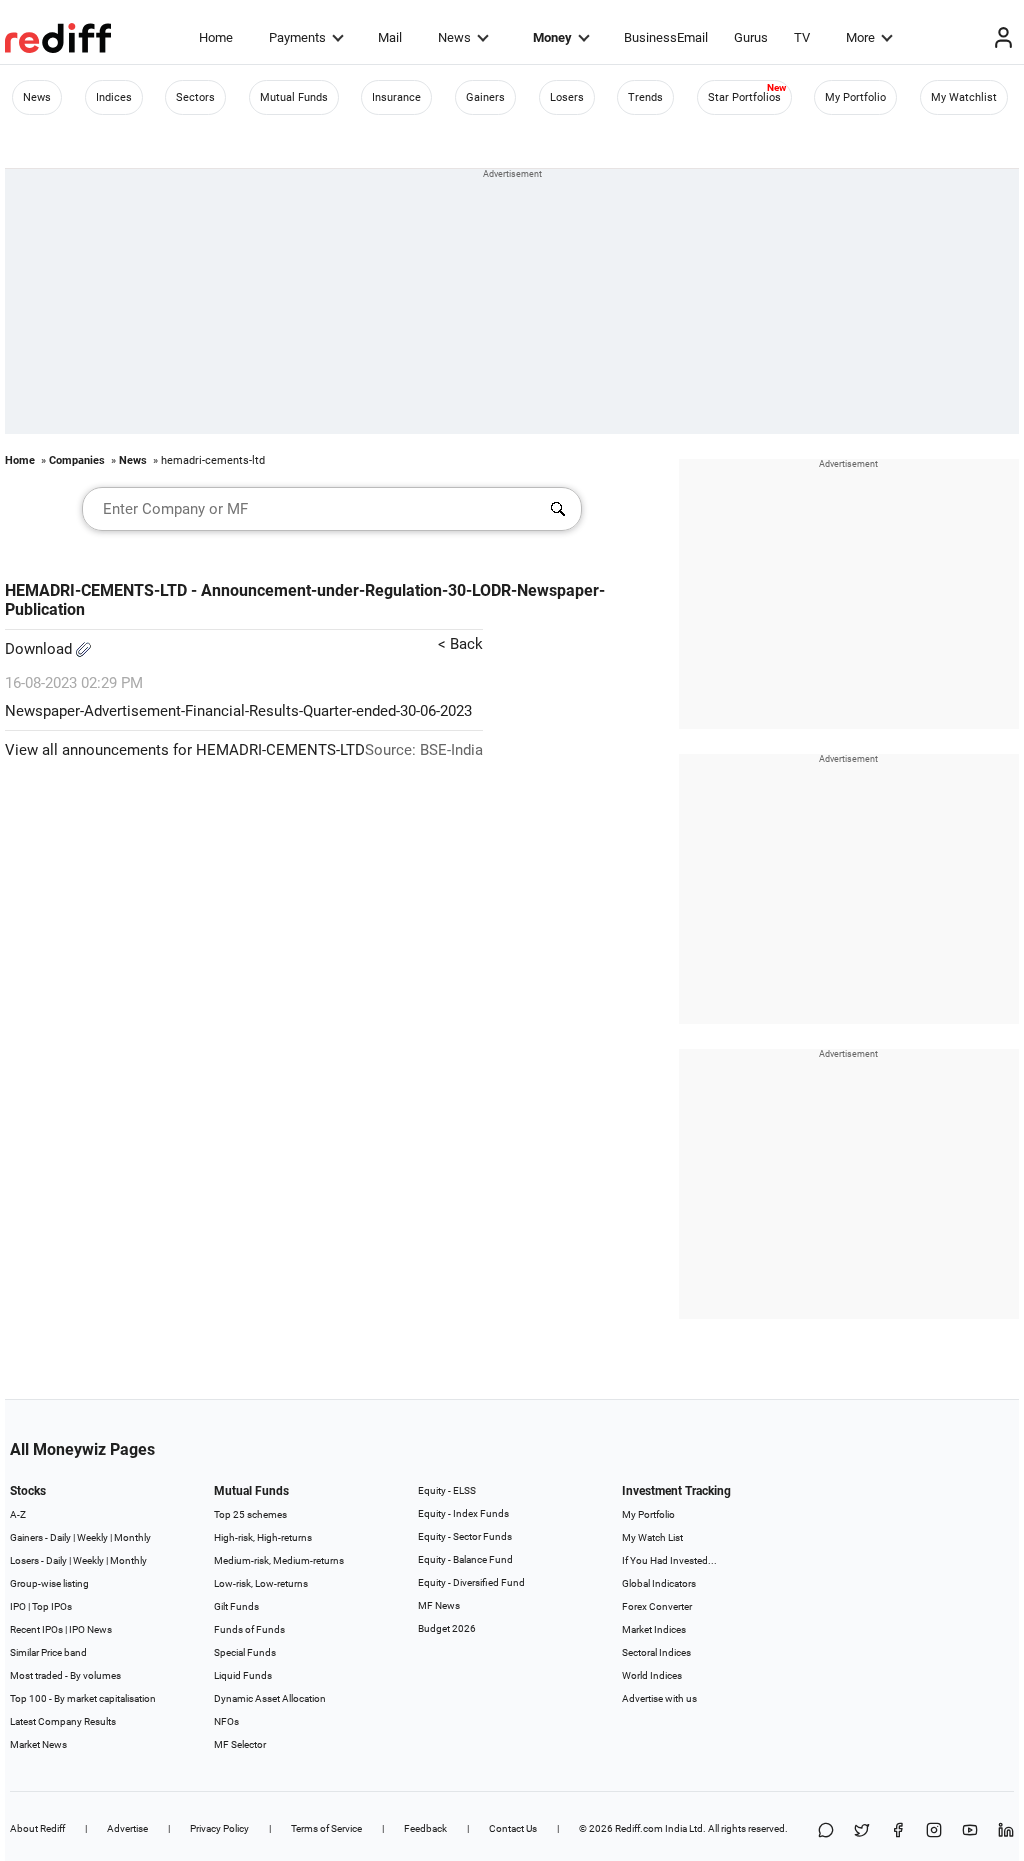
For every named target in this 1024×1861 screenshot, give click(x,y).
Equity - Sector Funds (465, 1536)
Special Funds (245, 1652)
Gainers (485, 97)
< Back (460, 644)
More (860, 37)
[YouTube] (970, 1831)
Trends (645, 97)
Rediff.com (639, 1828)
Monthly (132, 1537)
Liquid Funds (243, 1675)
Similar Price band (48, 1652)
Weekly (92, 1537)
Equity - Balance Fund (465, 1559)
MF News (439, 1605)
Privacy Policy (219, 1828)
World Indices (652, 1675)
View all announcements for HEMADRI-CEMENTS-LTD (185, 750)
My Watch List (652, 1537)
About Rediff (37, 1828)
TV (802, 37)
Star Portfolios (744, 97)
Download (40, 649)
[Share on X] (862, 1831)
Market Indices (654, 1629)
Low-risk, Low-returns (261, 1583)
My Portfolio (855, 97)
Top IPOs (52, 1606)
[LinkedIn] (1006, 1831)
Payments (297, 37)
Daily (60, 1537)
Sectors (195, 97)
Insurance (396, 97)
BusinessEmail (666, 37)
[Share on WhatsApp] (826, 1831)
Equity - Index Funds (463, 1513)
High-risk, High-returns (263, 1537)
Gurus (751, 37)
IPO (18, 1606)
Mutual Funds (294, 97)
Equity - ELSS (447, 1490)
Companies (77, 460)
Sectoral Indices (656, 1652)
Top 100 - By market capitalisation (83, 1698)
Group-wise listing (49, 1583)
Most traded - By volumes (65, 1675)
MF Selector (240, 1744)
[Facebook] (898, 1831)
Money (552, 37)
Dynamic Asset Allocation (270, 1698)
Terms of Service (326, 1828)
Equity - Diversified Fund (471, 1582)
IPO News (90, 1629)
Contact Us (513, 1828)
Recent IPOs (36, 1629)
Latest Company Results (63, 1721)
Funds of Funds (249, 1629)
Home (216, 37)
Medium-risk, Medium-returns (279, 1560)
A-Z (18, 1514)
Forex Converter (657, 1606)
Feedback (425, 1828)
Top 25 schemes (250, 1514)
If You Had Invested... (669, 1560)
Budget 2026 (447, 1628)
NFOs (226, 1721)
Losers (567, 97)
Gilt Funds (236, 1606)
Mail (390, 37)
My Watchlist (964, 97)
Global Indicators (659, 1583)
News (454, 37)
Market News (38, 1744)
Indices (114, 97)
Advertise (127, 1828)
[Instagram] (934, 1831)
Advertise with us (659, 1698)
